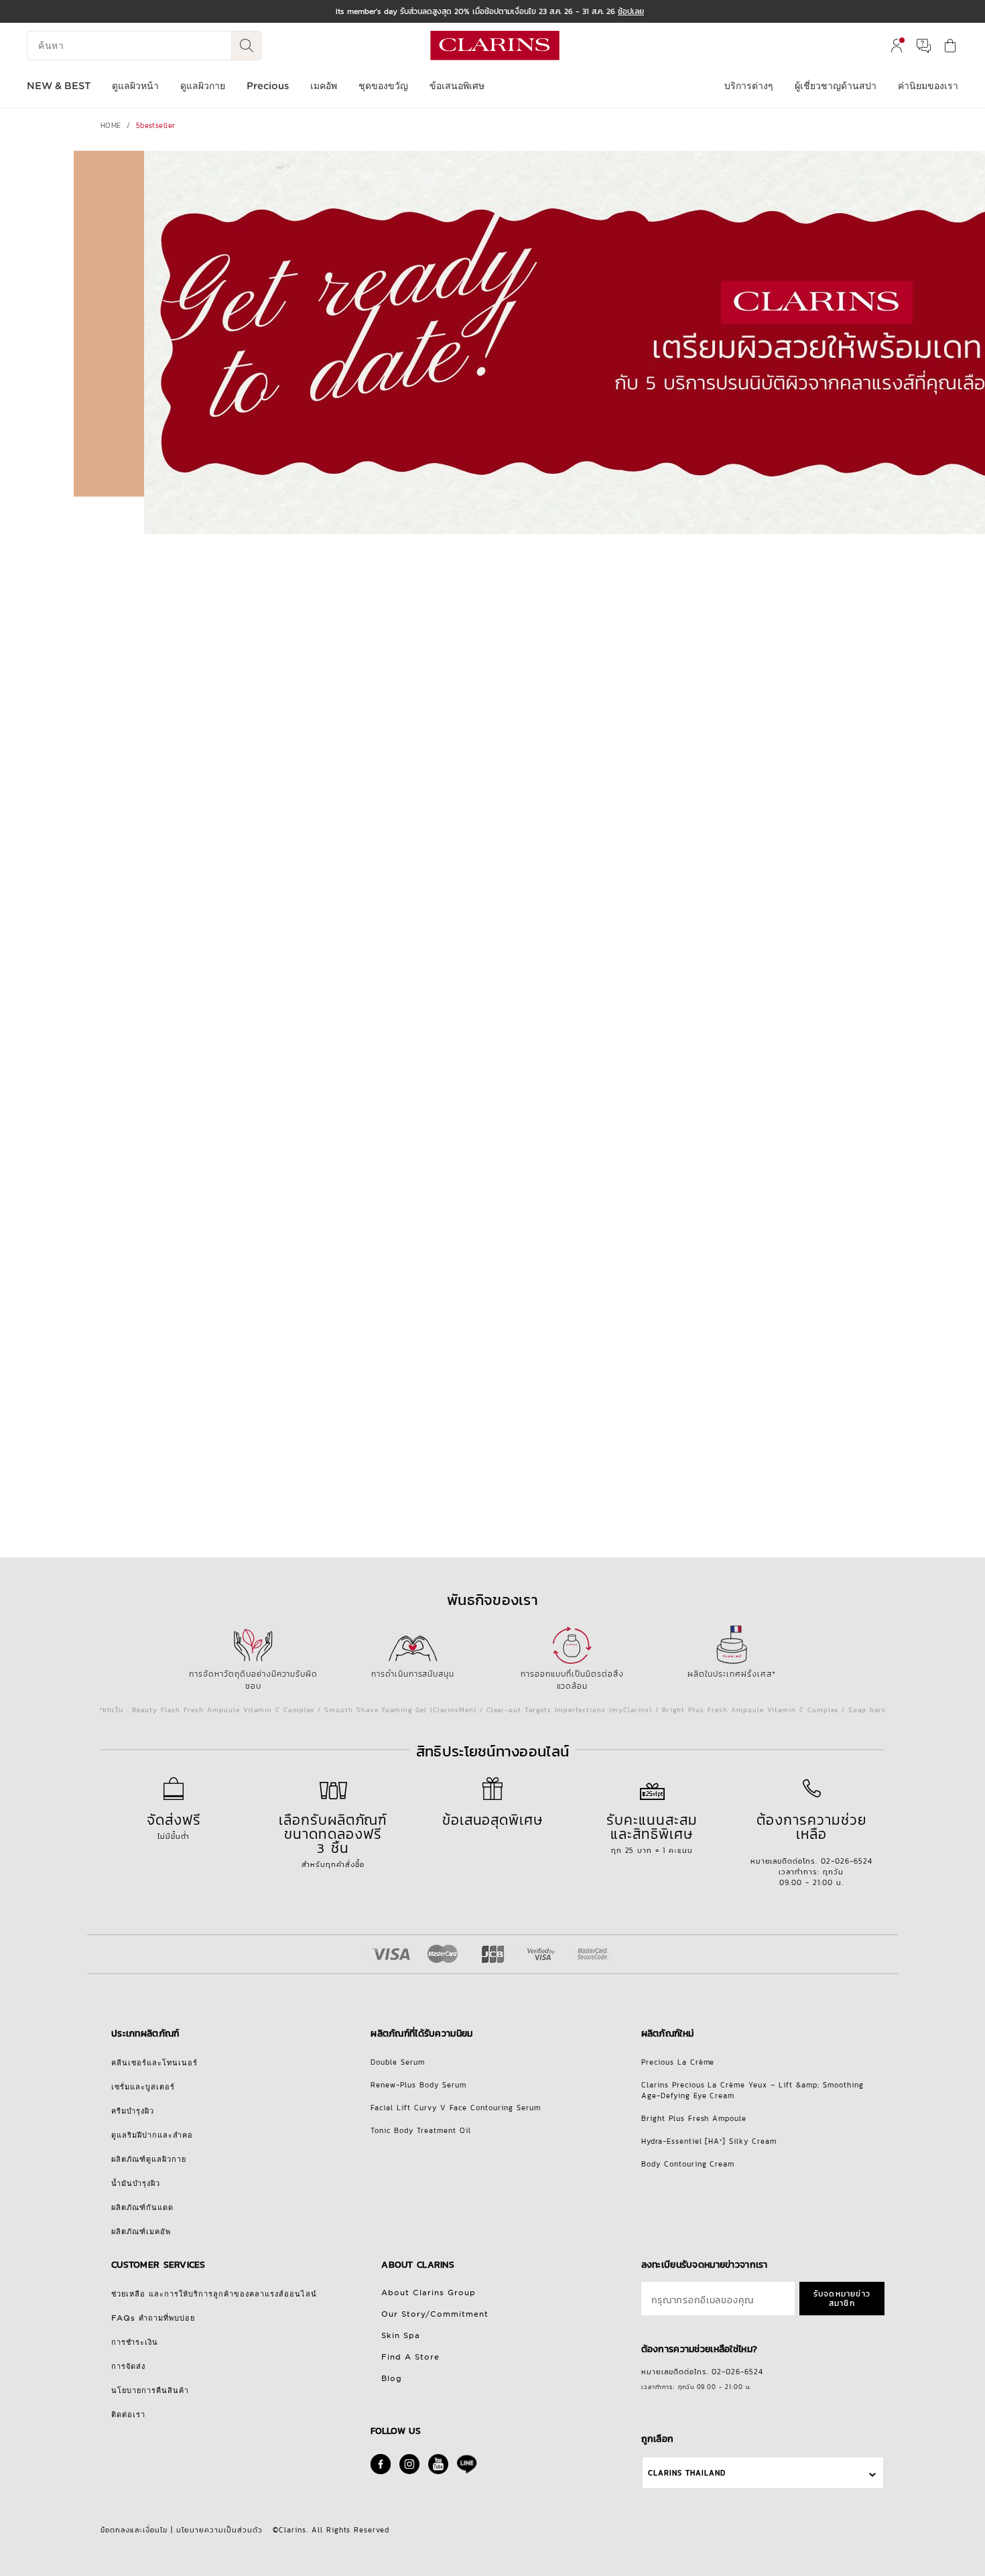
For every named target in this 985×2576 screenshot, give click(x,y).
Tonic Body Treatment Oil (421, 2130)
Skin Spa (401, 2335)
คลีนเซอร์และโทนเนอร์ (154, 2063)
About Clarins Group (429, 2293)
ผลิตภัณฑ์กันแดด (142, 2207)
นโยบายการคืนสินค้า (150, 2390)
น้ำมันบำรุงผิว (136, 2183)
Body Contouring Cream (688, 2164)
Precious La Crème (678, 2062)
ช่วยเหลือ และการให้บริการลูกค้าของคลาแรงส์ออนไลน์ (214, 2294)
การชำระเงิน (135, 2342)
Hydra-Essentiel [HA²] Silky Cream (709, 2141)
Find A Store (410, 2357)
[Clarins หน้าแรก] (495, 46)
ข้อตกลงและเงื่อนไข (134, 2530)
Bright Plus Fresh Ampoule (694, 2118)
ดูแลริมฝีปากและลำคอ (152, 2135)
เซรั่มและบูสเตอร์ (143, 2087)
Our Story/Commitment (435, 2314)
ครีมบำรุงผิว (133, 2111)
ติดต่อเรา (128, 2414)
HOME (111, 125)
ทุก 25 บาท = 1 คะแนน (652, 1832)
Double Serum (398, 2062)
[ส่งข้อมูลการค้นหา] (247, 46)
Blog (392, 2378)
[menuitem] (897, 46)
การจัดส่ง (128, 2366)
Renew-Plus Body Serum (418, 2085)
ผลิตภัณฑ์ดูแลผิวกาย (149, 2159)
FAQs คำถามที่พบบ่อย (153, 2318)
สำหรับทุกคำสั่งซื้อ (333, 1840)
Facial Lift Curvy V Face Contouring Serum (456, 2108)
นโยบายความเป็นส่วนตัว (219, 2530)
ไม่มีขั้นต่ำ (174, 1825)
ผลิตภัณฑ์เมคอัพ (141, 2232)
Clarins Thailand (687, 2473)
